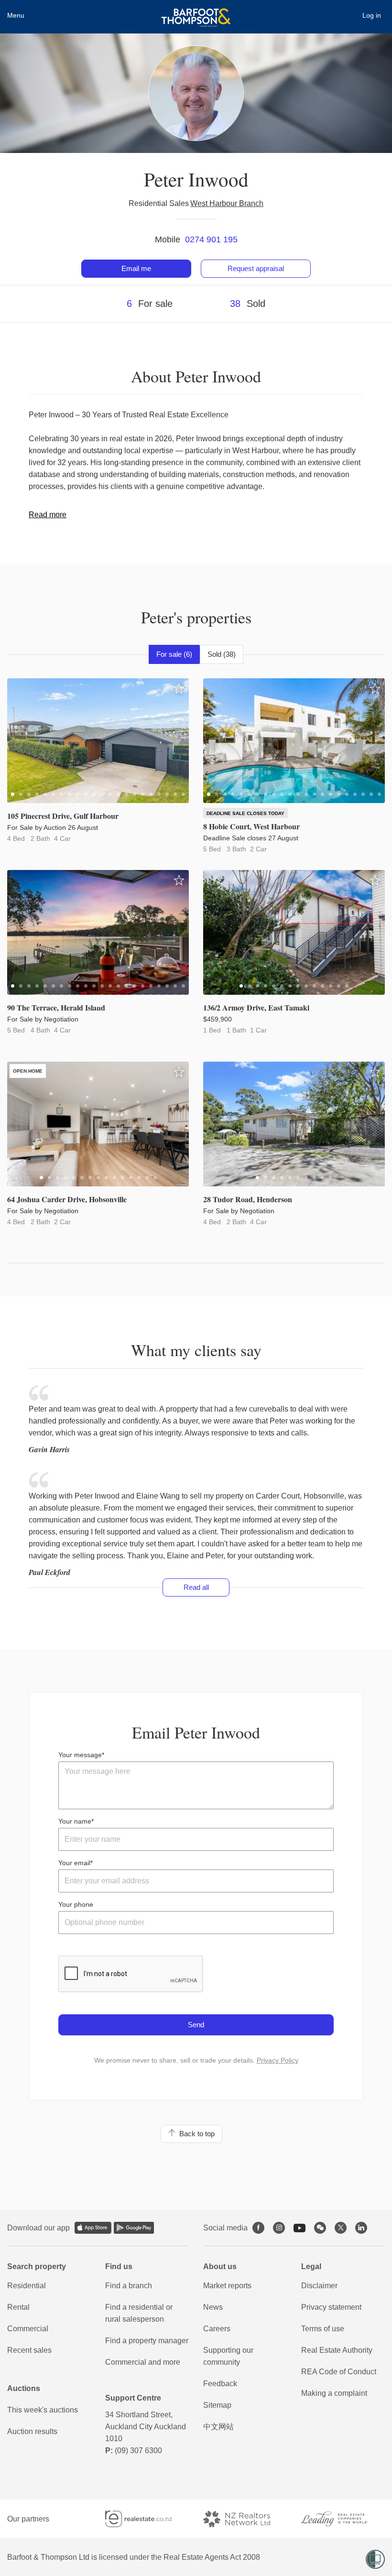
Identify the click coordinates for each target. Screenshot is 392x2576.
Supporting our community (228, 2356)
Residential (27, 2286)
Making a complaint (334, 2393)
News (213, 2307)
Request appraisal (256, 268)
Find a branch (129, 2286)
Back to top (195, 2134)
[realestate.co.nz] (147, 2519)
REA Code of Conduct (339, 2372)
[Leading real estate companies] (343, 2519)
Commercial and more (143, 2362)
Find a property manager (147, 2341)
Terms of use (323, 2329)
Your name (75, 1821)
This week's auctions (43, 2410)
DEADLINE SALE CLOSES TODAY (245, 813)
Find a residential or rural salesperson (139, 2313)
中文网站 (218, 2427)
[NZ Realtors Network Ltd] (245, 2519)
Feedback (220, 2384)
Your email (74, 1863)
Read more (48, 515)
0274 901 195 (211, 239)
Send (196, 2025)
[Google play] (134, 2228)
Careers (217, 2329)
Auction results (32, 2431)
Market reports (227, 2286)
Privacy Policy (278, 2060)
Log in (372, 15)
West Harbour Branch (227, 203)
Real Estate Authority (337, 2350)
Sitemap (217, 2405)
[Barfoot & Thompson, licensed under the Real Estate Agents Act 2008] (196, 12)
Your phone (76, 1904)
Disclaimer (319, 2286)
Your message (80, 1755)
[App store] (93, 2228)
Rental (18, 2307)
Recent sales (29, 2350)
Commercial (28, 2329)
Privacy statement (331, 2307)
